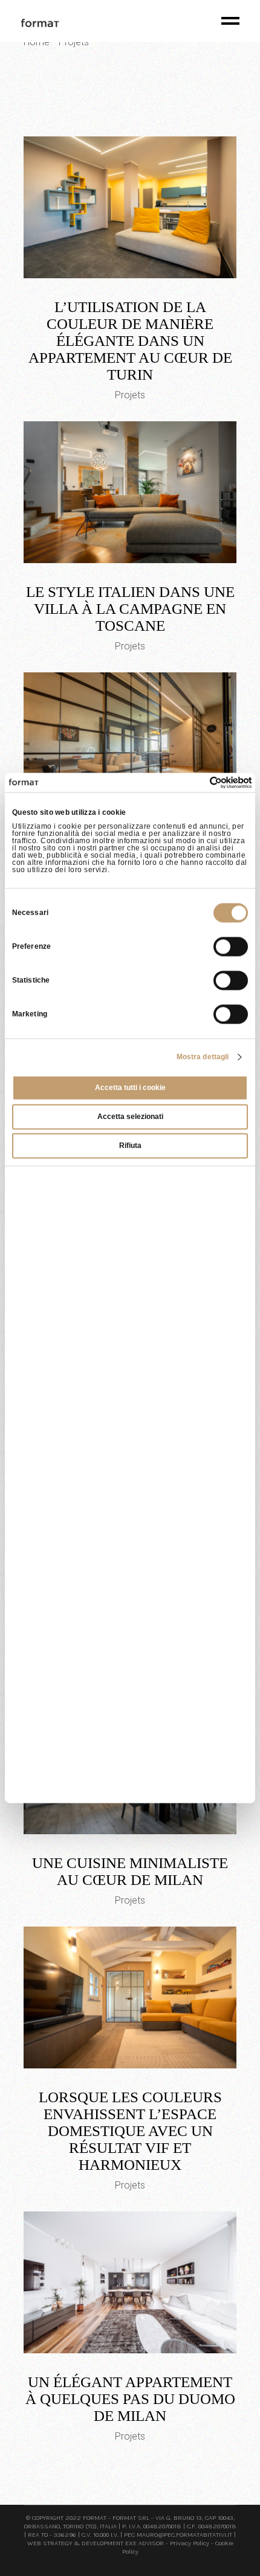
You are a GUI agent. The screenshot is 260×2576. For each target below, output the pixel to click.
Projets (130, 395)
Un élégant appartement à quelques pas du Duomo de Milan (130, 2399)
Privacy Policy (190, 2543)
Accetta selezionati (130, 1117)
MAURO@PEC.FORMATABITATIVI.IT (184, 2535)
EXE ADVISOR (145, 2543)
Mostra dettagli (203, 1057)
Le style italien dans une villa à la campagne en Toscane (130, 609)
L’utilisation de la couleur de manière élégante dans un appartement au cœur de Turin (130, 341)
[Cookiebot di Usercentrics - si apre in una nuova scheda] (199, 782)
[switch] (231, 946)
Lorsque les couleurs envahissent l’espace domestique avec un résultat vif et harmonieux (130, 2131)
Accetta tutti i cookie (130, 1088)
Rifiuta (130, 1146)
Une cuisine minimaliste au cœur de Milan (130, 1871)
